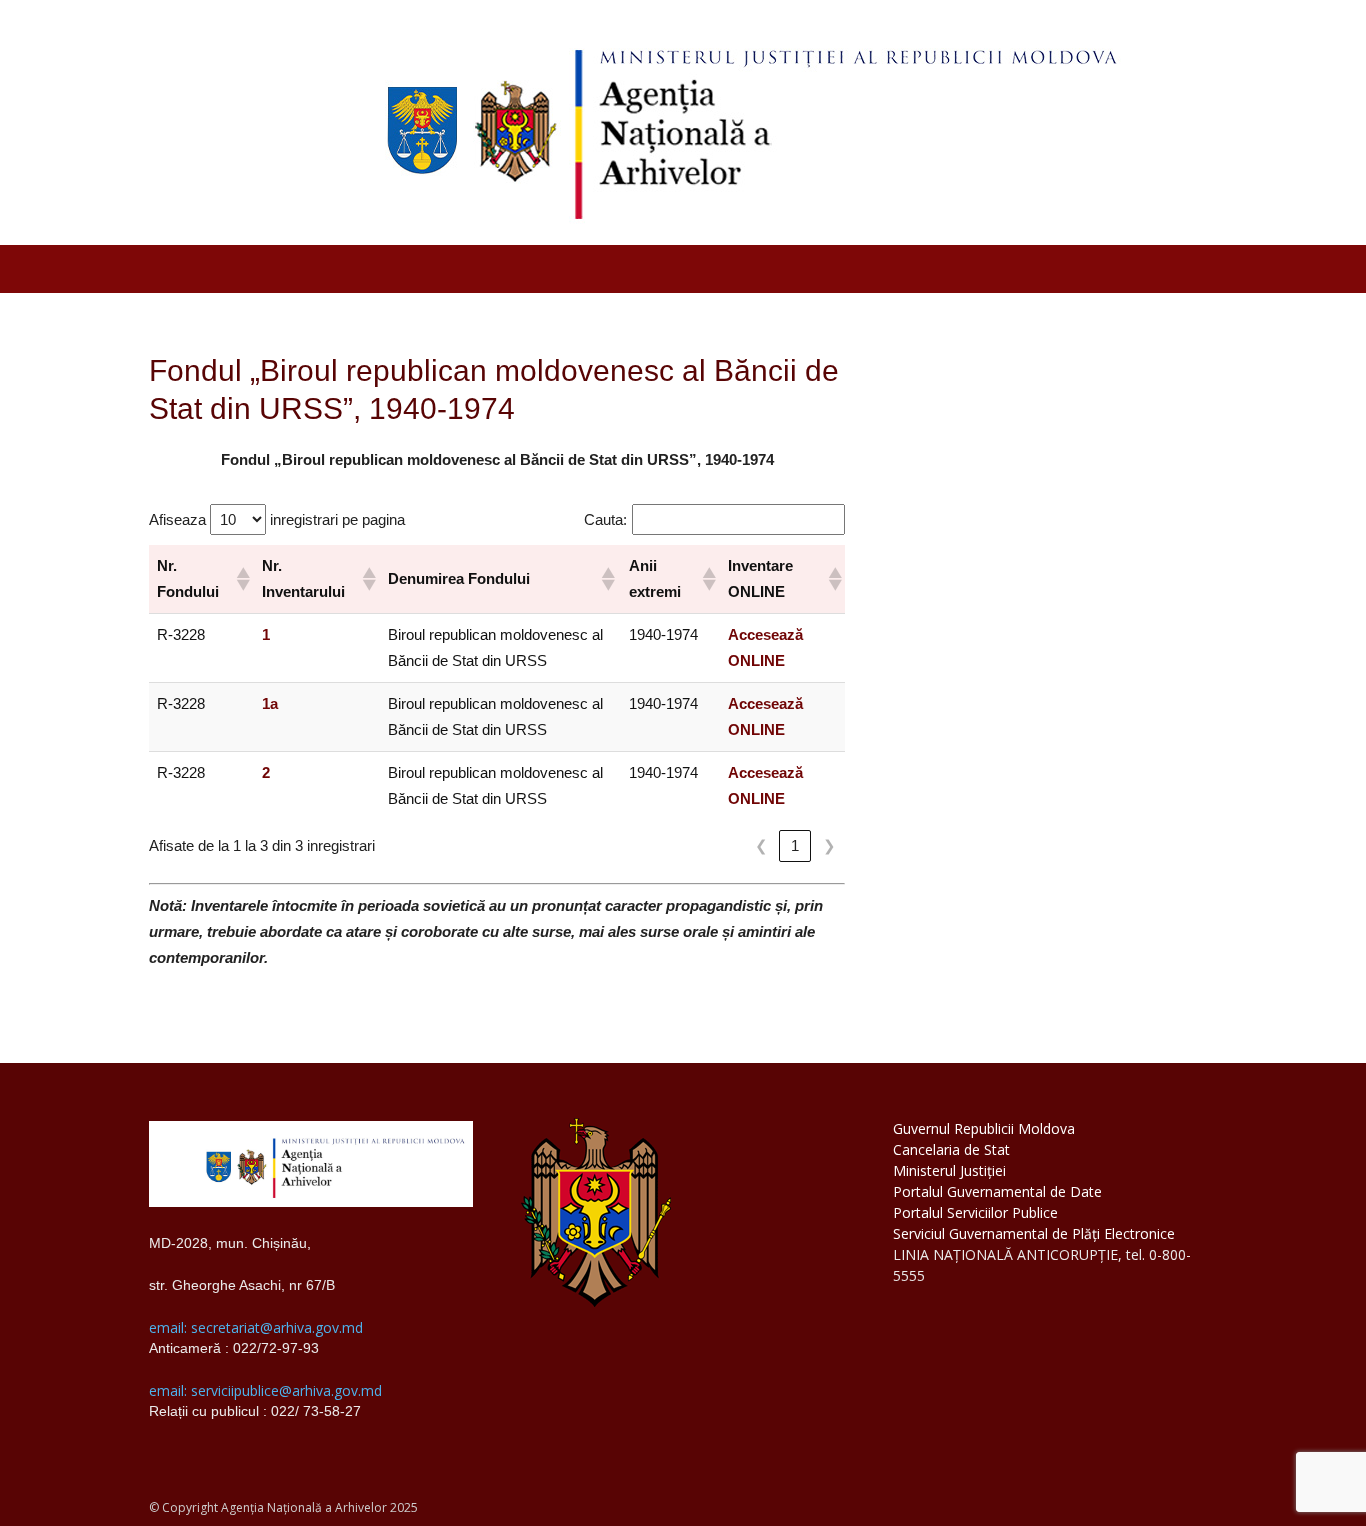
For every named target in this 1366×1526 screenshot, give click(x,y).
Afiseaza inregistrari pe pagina (277, 519)
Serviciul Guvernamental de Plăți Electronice (1034, 1233)
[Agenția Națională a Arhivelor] (683, 122)
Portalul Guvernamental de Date (997, 1191)
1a (270, 703)
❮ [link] (761, 845)
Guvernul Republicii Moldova (984, 1128)
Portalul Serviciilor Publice (975, 1212)
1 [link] (795, 845)
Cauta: (605, 519)
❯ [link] (829, 845)
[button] (241, 579)
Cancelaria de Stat (951, 1149)
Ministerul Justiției (949, 1170)
